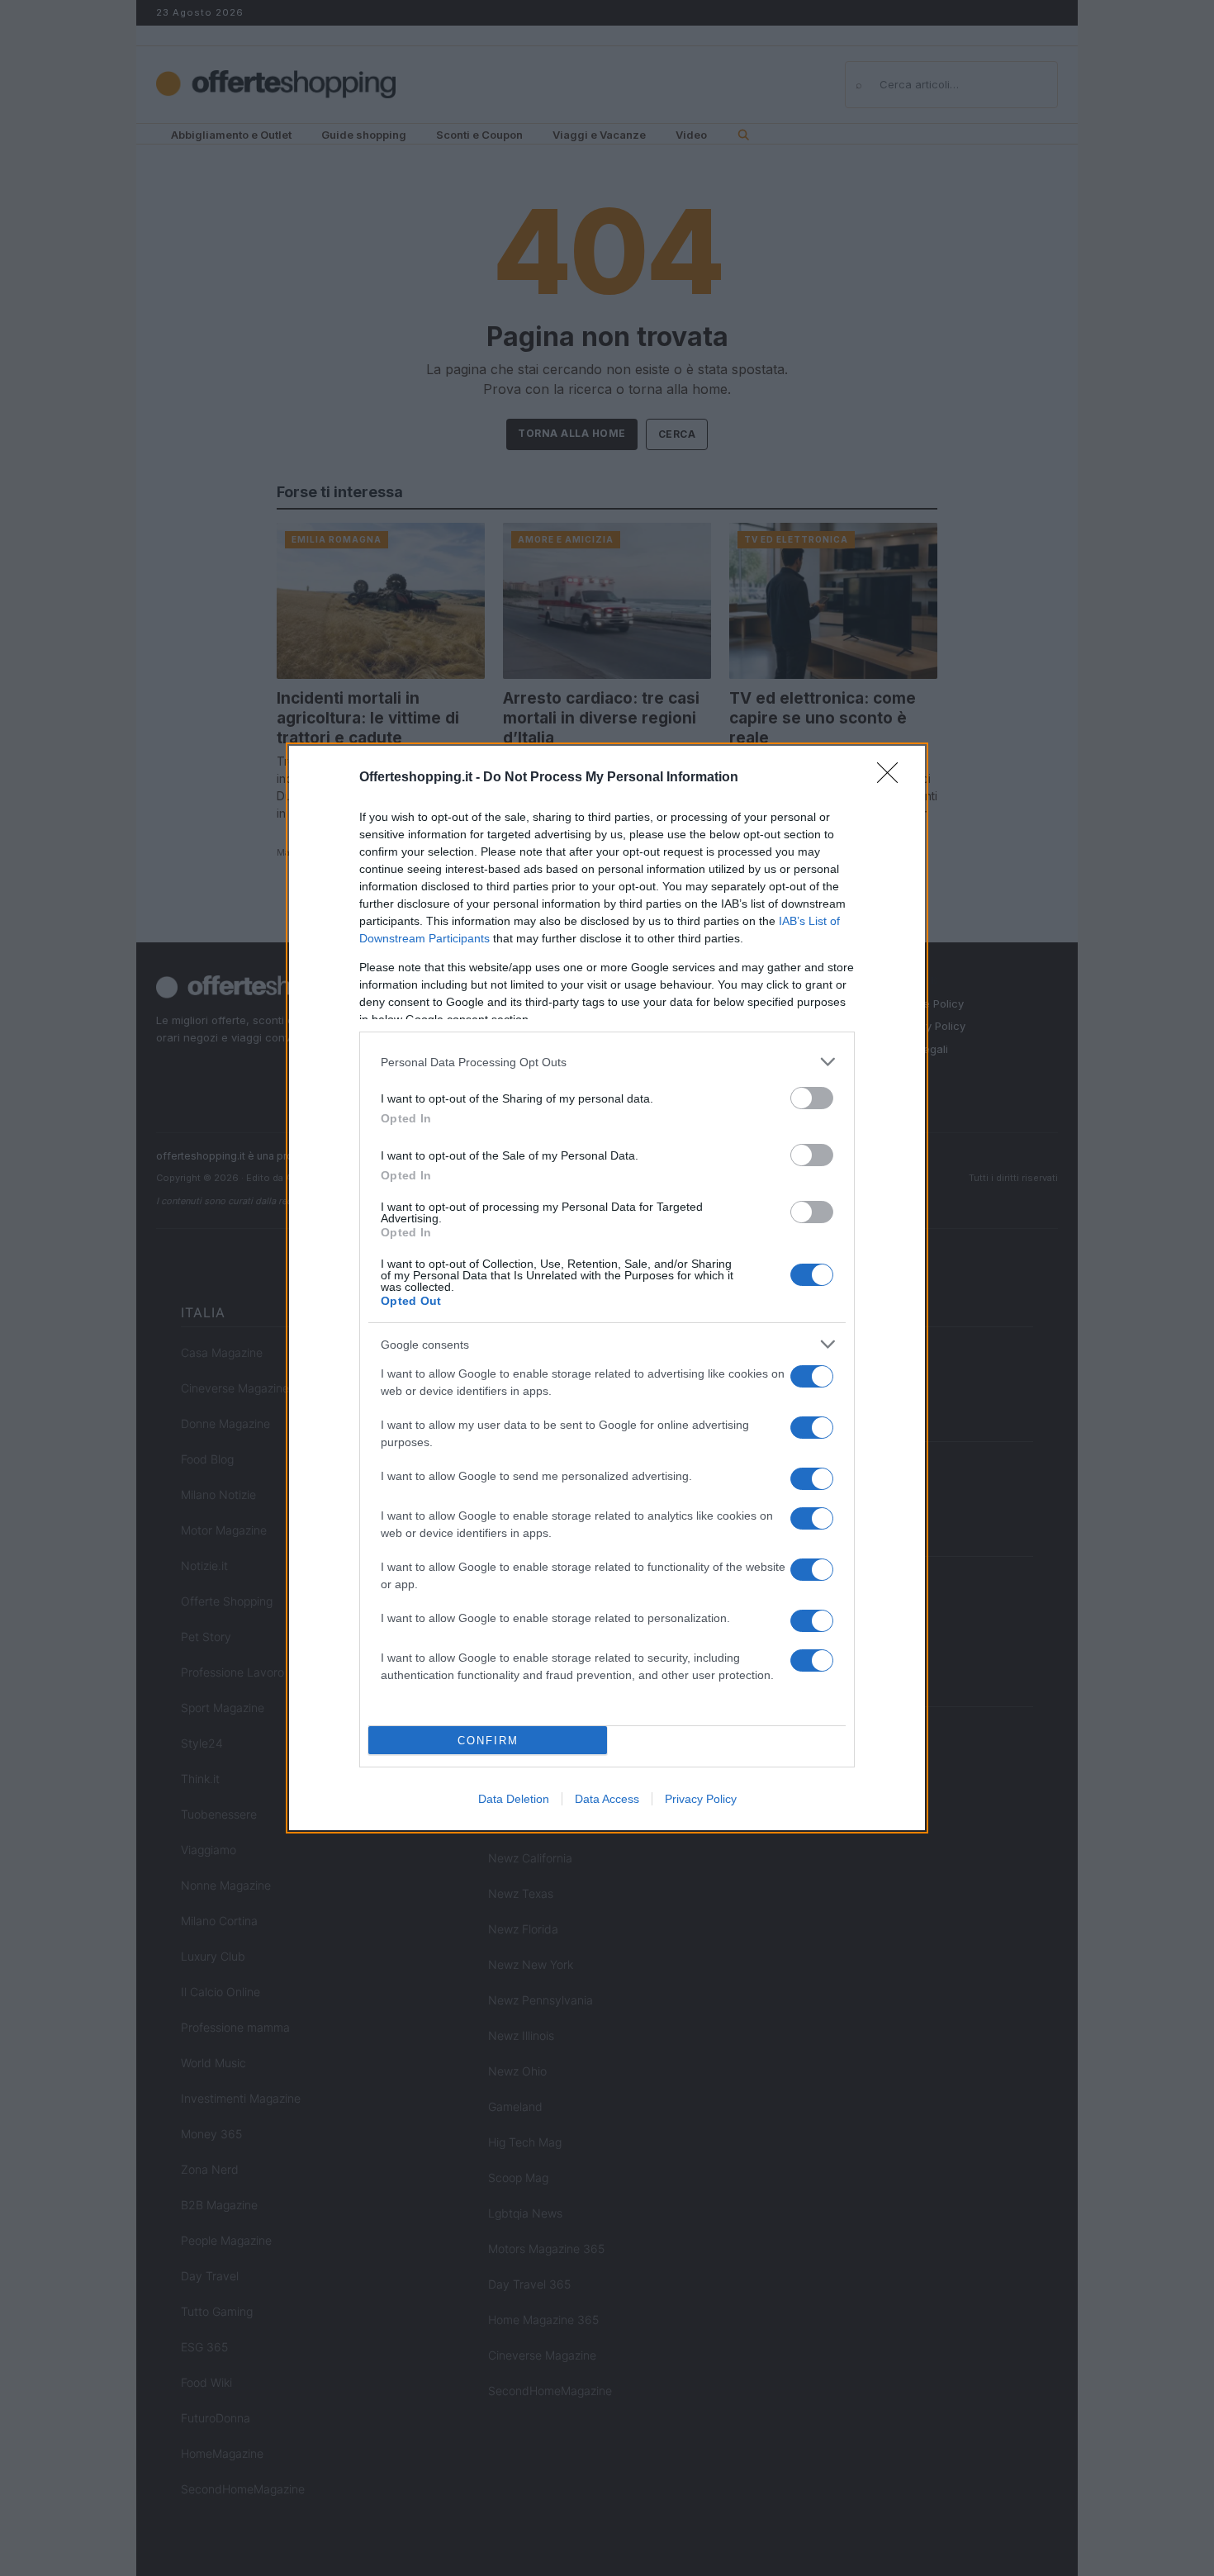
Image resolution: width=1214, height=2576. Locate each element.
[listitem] (607, 1062)
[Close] (893, 778)
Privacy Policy (701, 1799)
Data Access (607, 1799)
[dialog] (607, 1288)
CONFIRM (488, 1741)
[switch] (812, 1098)
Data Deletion (514, 1799)
